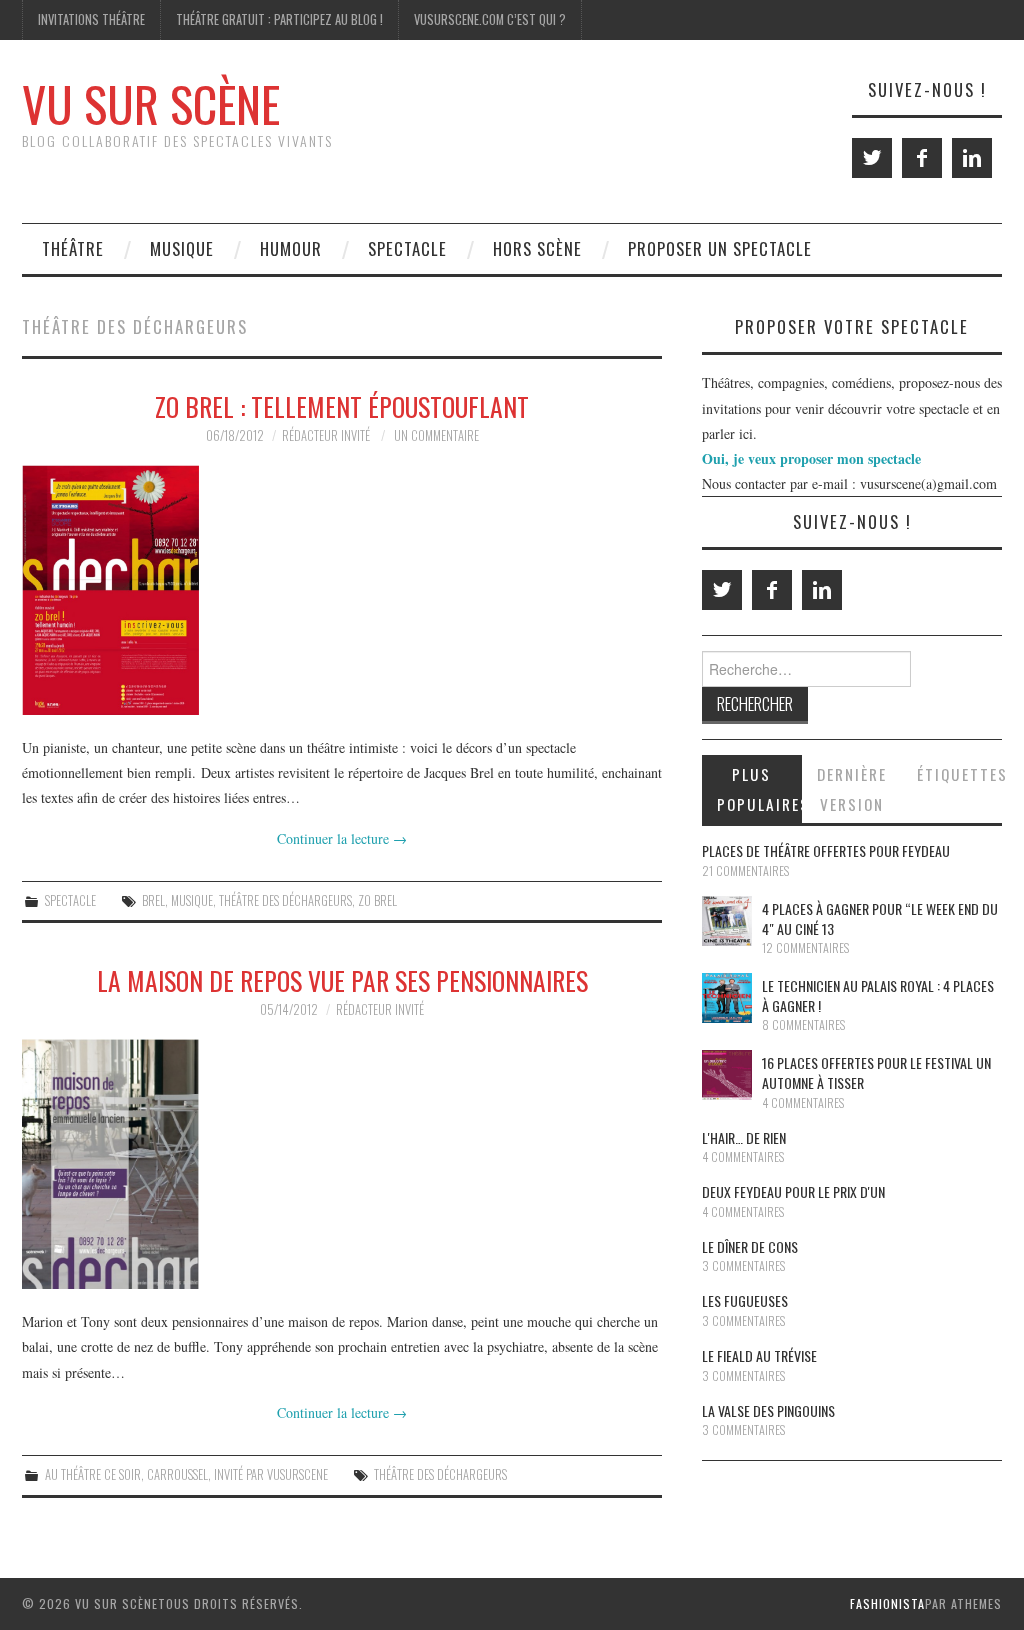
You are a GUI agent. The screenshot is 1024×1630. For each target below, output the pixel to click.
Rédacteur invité (326, 435)
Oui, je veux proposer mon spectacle (811, 458)
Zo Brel (377, 900)
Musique (182, 248)
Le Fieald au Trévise (759, 1355)
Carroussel (177, 1474)
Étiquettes (959, 774)
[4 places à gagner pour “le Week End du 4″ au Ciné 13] (727, 921)
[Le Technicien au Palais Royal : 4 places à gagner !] (727, 998)
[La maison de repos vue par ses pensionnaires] (342, 1164)
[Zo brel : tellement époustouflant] (342, 590)
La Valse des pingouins (768, 1410)
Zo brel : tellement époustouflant (342, 406)
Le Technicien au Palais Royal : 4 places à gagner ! (878, 995)
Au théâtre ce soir (93, 1474)
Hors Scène (537, 248)
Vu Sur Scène (151, 103)
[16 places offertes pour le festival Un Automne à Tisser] (727, 1075)
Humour (291, 248)
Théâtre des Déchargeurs (285, 900)
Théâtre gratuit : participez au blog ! (279, 19)
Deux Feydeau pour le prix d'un (793, 1191)
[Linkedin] (972, 158)
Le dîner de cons (750, 1246)
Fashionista (887, 1603)
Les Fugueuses (745, 1300)
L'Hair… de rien (744, 1137)
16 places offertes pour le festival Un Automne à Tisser (876, 1072)
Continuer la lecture (342, 838)
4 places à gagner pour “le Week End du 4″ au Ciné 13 (880, 918)
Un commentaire (436, 435)
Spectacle (407, 248)
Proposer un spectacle (720, 248)
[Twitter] (872, 158)
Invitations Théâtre (91, 19)
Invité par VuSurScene (271, 1474)
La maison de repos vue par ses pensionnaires (342, 980)
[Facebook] (922, 158)
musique (192, 900)
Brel (153, 900)
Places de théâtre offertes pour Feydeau (826, 850)
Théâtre (73, 248)
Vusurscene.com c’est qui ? (490, 19)
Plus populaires (759, 789)
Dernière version (852, 789)
